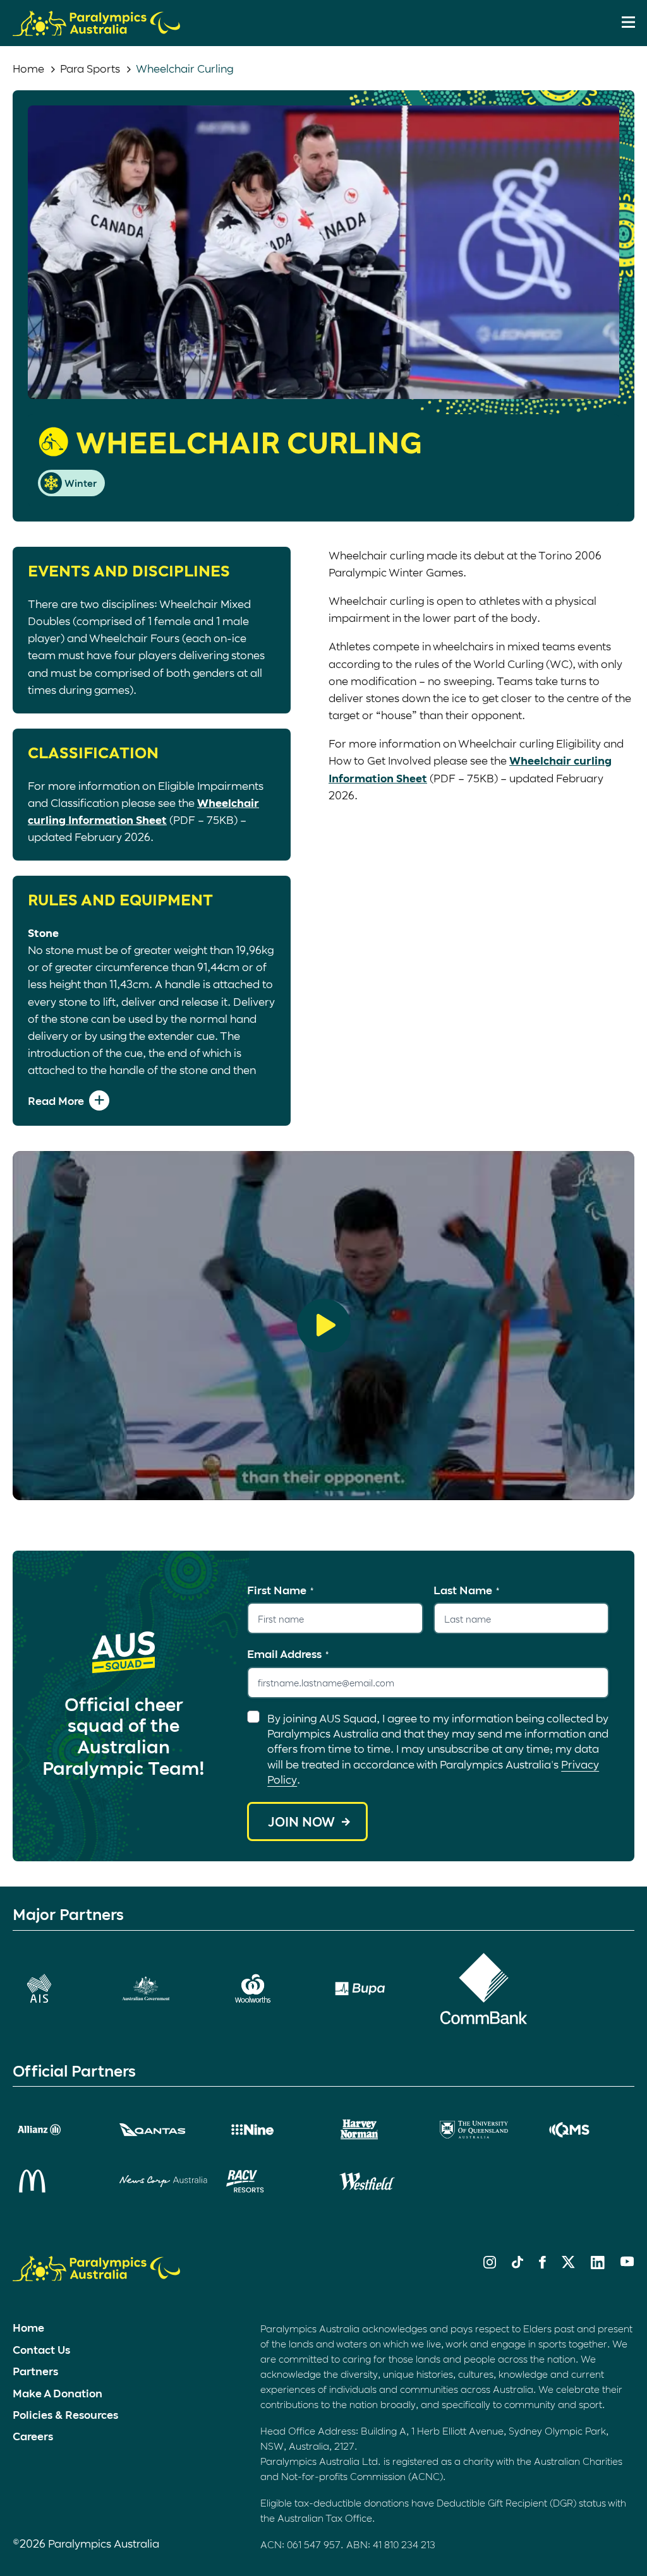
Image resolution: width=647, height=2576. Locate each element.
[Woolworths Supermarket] (270, 1989)
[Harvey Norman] (377, 2130)
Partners (35, 2371)
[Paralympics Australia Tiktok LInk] (517, 2264)
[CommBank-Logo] (484, 1989)
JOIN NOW (301, 1822)
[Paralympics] (96, 30)
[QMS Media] (590, 2130)
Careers (33, 2436)
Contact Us (41, 2349)
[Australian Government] (163, 1989)
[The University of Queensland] (484, 2130)
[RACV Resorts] (270, 2181)
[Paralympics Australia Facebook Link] (542, 2264)
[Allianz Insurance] (57, 2130)
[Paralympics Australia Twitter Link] (568, 2264)
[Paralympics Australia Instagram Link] (490, 2264)
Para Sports (90, 68)
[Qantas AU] (163, 2130)
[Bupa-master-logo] (377, 1989)
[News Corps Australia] (163, 2181)
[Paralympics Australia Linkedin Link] (598, 2265)
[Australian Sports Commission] (57, 1989)
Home (28, 68)
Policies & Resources (65, 2414)
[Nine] (270, 2130)
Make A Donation (57, 2393)
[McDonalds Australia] (57, 2181)
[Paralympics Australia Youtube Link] (627, 2262)
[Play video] (324, 1326)
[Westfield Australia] (377, 2181)
